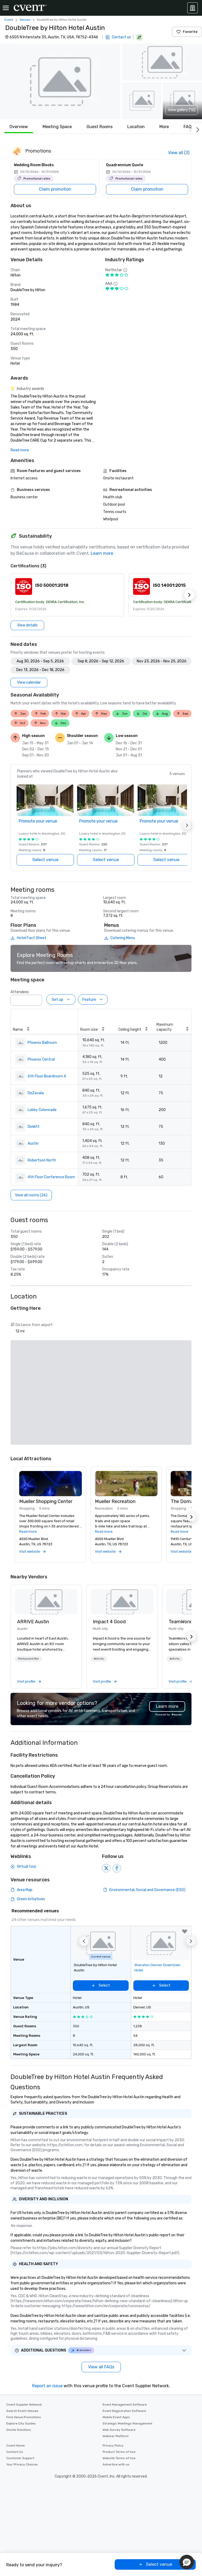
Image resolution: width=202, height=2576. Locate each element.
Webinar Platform (116, 2436)
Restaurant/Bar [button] (29, 1659)
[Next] (197, 129)
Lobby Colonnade (42, 1110)
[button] (60, 81)
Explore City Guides (21, 2423)
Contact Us (15, 2452)
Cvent (9, 20)
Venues (25, 20)
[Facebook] (117, 1868)
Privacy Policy (113, 2446)
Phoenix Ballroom (42, 1043)
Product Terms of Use (119, 2452)
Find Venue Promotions (24, 2417)
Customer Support (20, 2458)
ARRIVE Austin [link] (33, 1622)
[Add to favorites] (185, 1931)
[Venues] (193, 8)
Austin (33, 1143)
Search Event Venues (22, 2411)
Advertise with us (116, 2464)
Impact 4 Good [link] (109, 1622)
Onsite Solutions (19, 2430)
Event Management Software (125, 2405)
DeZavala (36, 1093)
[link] (46, 1602)
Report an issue (47, 2386)
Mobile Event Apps (116, 2417)
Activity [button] (99, 1659)
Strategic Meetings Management (127, 2423)
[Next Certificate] (189, 595)
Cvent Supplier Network (24, 2405)
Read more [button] (28, 1532)
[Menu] (6, 8)
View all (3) (179, 153)
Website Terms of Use (119, 2458)
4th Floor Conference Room (51, 1177)
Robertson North (42, 1160)
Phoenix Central (41, 1059)
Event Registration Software (124, 2411)
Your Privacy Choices (22, 2464)
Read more (20, 450)
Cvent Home (16, 2446)
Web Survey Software (119, 2430)
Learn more (102, 553)
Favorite (190, 32)
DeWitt (34, 1127)
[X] (106, 1868)
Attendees (20, 992)
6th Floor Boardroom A (47, 1076)
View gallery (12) (182, 110)
